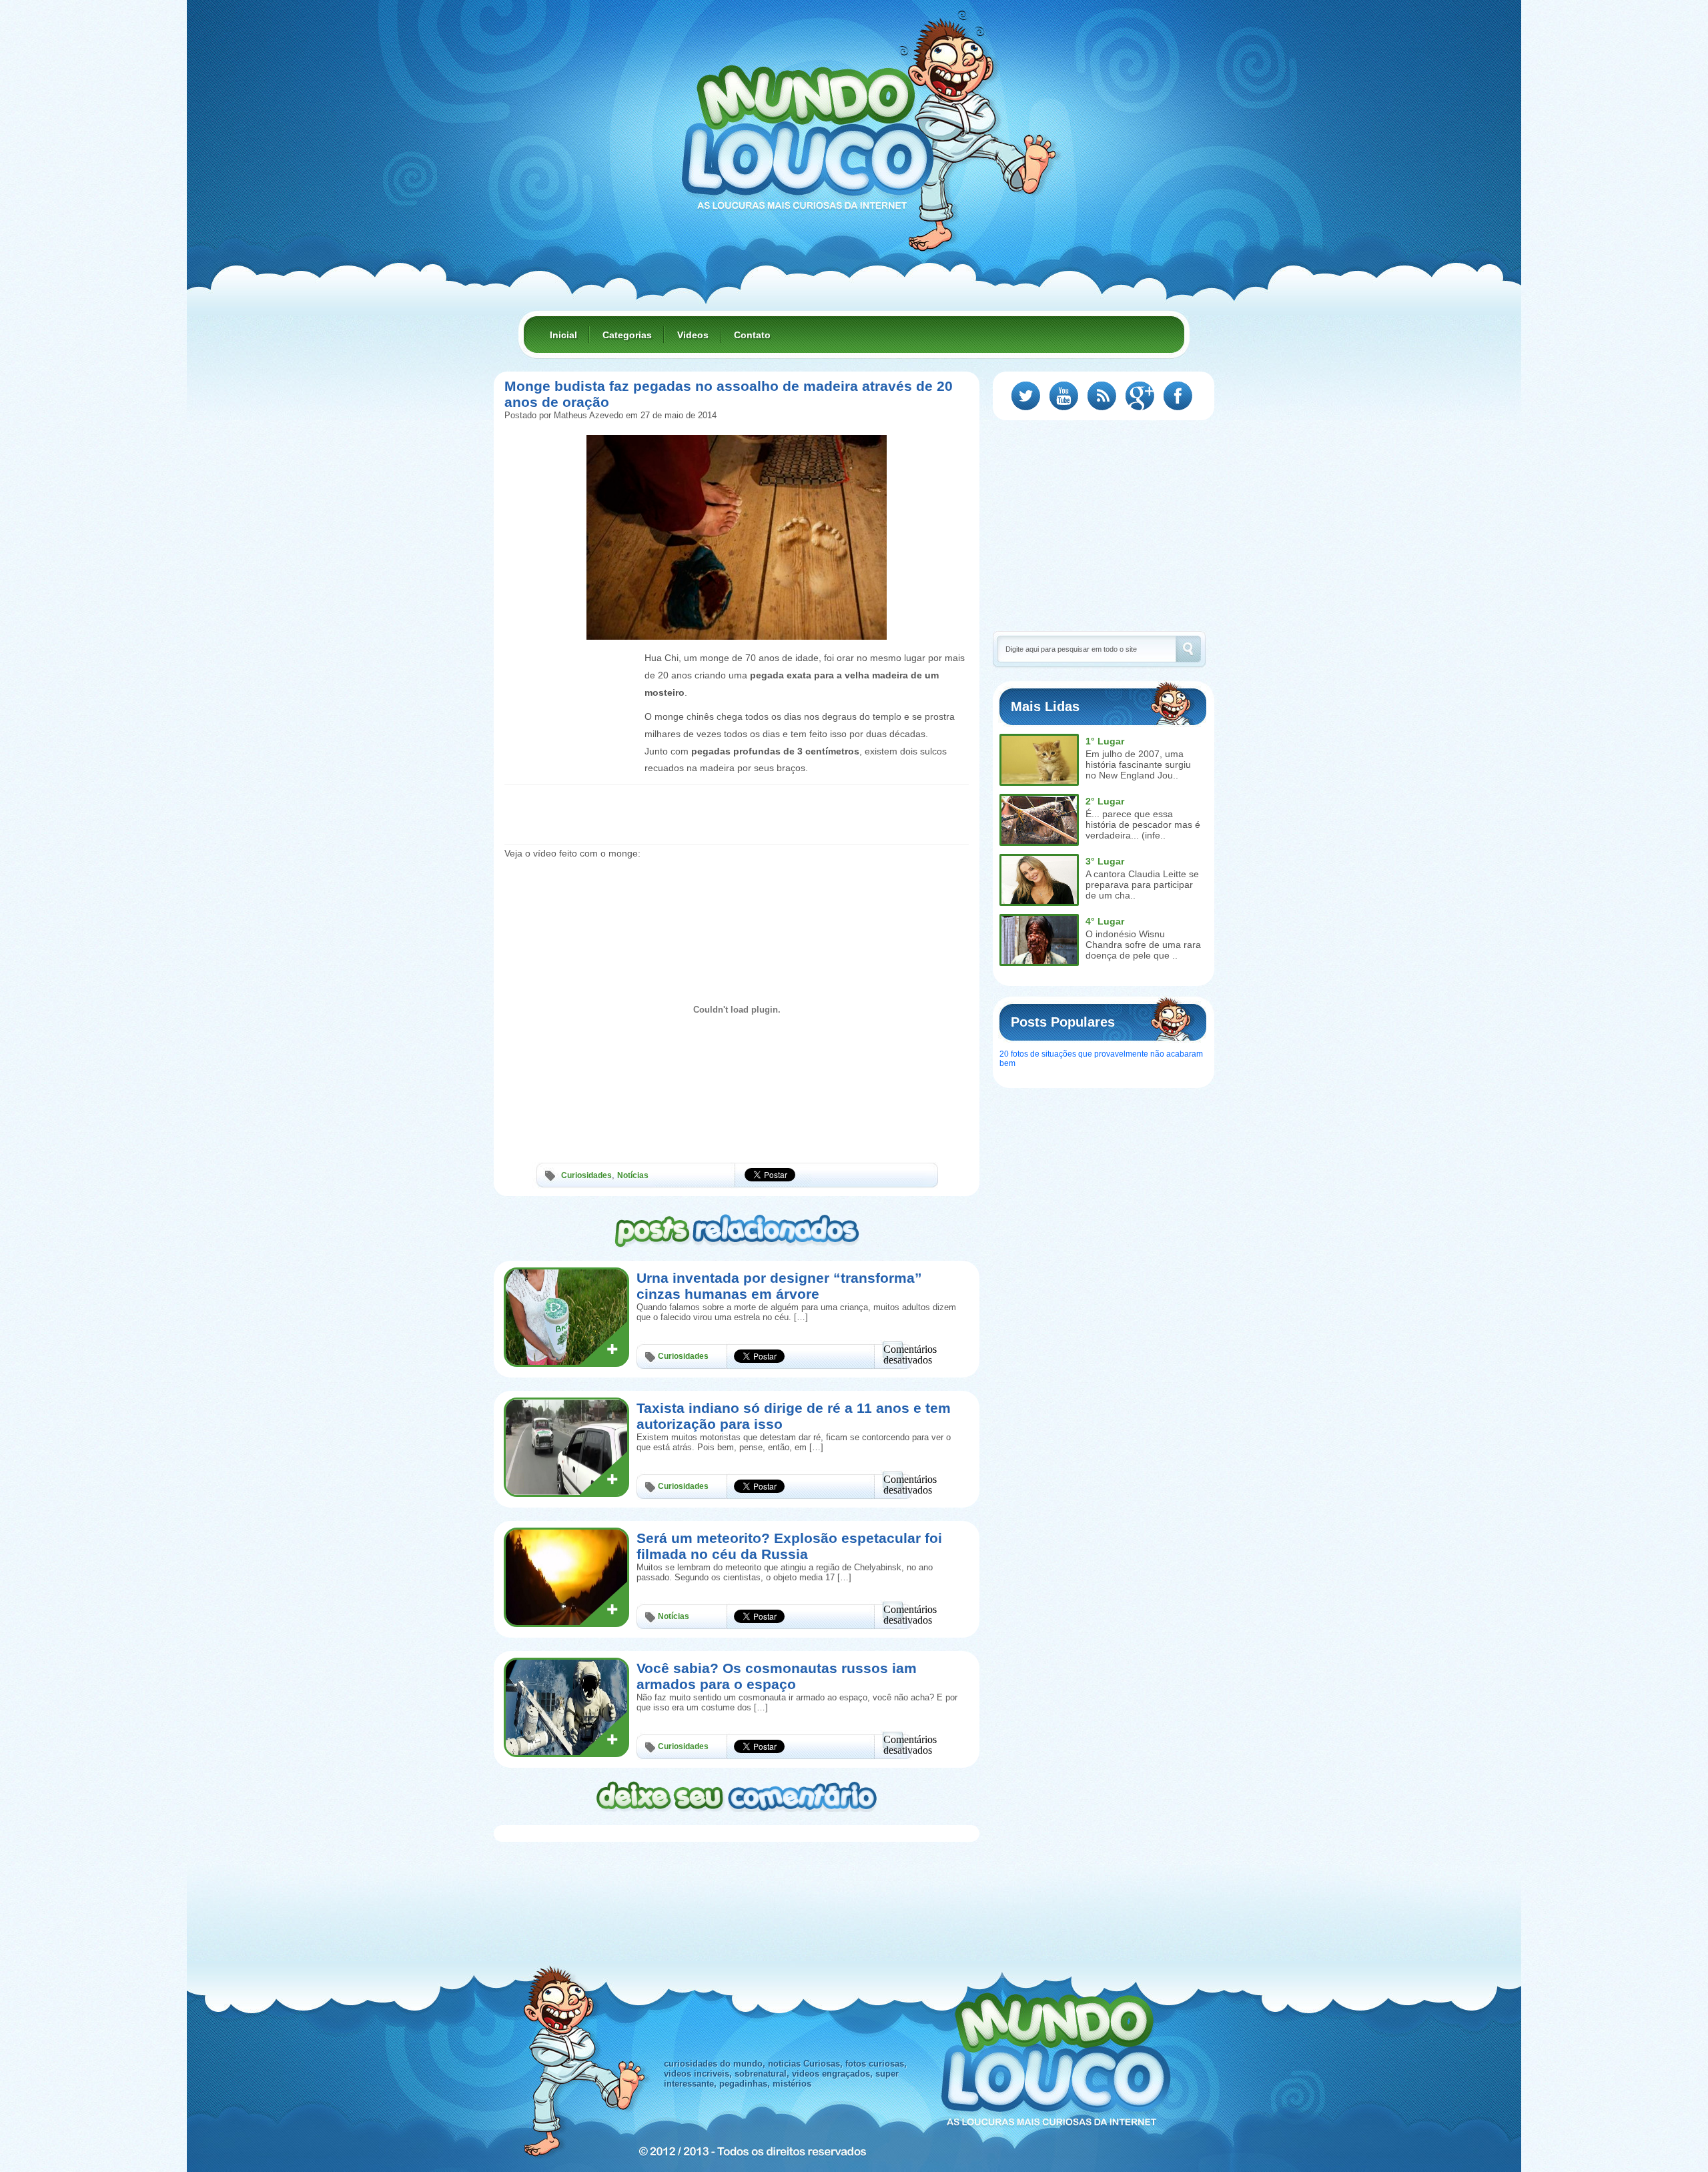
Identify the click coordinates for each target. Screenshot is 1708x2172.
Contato (752, 335)
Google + (1140, 396)
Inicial (563, 335)
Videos (693, 335)
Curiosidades (586, 1175)
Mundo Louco (807, 129)
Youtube (1064, 396)
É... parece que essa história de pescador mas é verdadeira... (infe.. (1143, 825)
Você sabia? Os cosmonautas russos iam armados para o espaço (777, 1676)
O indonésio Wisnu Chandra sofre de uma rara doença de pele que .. (1143, 945)
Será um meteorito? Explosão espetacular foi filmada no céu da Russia (789, 1546)
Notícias (633, 1175)
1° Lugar (1105, 741)
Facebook (1178, 396)
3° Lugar (1105, 861)
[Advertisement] (571, 680)
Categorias (627, 335)
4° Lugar (1105, 921)
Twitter (1026, 396)
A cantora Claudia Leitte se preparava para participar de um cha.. (1142, 885)
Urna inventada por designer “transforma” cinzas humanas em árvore (779, 1286)
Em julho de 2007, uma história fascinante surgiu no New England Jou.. (1138, 764)
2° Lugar (1105, 801)
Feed (1102, 396)
